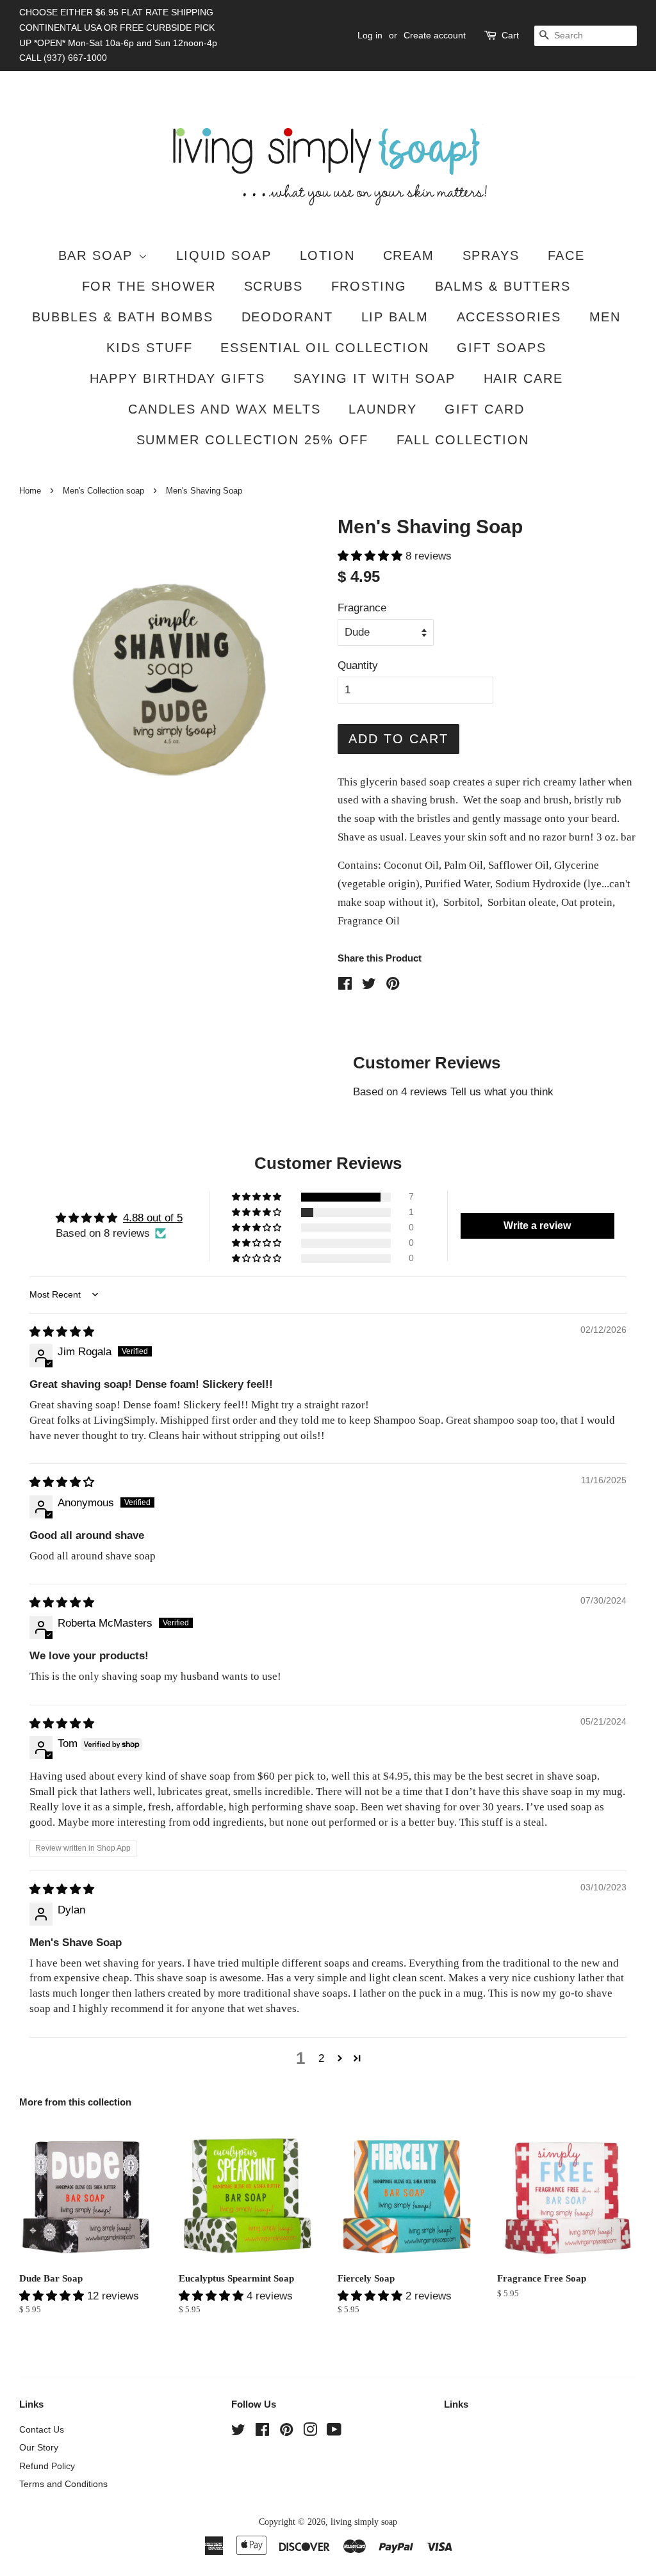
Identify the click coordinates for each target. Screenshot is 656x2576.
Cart (510, 35)
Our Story (39, 2447)
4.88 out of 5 (153, 1218)
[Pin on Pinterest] (393, 986)
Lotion (328, 255)
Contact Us (42, 2429)
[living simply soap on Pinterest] (286, 2432)
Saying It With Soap (375, 378)
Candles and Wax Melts (225, 409)
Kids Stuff (150, 348)
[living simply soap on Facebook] (262, 2432)
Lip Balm (395, 317)
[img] (62, 1332)
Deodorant (288, 317)
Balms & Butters (503, 286)
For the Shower (149, 286)
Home (30, 491)
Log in (370, 35)
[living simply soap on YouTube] (334, 2432)
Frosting (369, 286)
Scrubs (274, 286)
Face (567, 255)
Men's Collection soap (103, 491)
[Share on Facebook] (345, 986)
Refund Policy (47, 2466)
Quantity (358, 665)
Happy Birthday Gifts (178, 378)
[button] (372, 556)
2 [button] (321, 2058)
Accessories (509, 317)
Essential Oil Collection (325, 348)
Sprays (491, 255)
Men (605, 317)
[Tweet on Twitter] (369, 986)
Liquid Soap (224, 255)
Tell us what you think (502, 1092)
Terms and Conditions (63, 2484)
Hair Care (524, 378)
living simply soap (364, 2522)
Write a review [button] (537, 1226)
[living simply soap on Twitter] (238, 2432)
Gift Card (485, 409)
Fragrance (362, 608)
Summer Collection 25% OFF (253, 440)
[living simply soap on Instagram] (310, 2432)
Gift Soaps (502, 348)
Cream (409, 255)
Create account (435, 35)
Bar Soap (98, 255)
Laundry (383, 409)
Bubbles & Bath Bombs (123, 317)
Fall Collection (463, 440)
